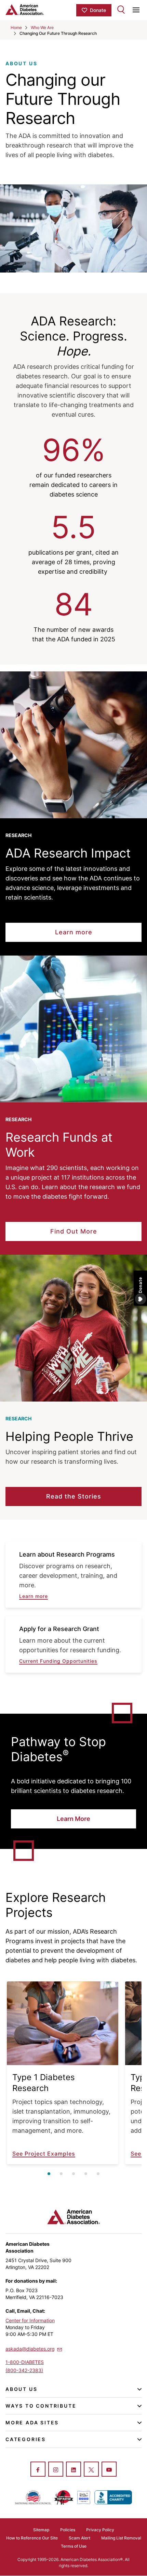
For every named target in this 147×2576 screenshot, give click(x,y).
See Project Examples (44, 2154)
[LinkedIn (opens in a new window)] (73, 2470)
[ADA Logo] (39, 10)
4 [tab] (86, 2174)
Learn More (73, 1819)
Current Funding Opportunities (58, 1661)
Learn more (34, 1596)
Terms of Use (74, 2546)
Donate (98, 10)
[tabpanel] (63, 2073)
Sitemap (41, 2530)
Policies (68, 2530)
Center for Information (30, 2320)
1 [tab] (49, 2174)
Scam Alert (79, 2538)
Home (16, 27)
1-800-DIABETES (25, 2362)
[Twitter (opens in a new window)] (91, 2470)
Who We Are (42, 27)
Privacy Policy (100, 2530)
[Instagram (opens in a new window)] (56, 2470)
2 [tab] (61, 2174)
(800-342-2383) (24, 2370)
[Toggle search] (121, 10)
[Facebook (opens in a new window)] (38, 2470)
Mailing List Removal (121, 2538)
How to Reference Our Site (32, 2538)
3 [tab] (73, 2174)
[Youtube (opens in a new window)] (109, 2470)
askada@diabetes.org (30, 2349)
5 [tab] (98, 2174)
